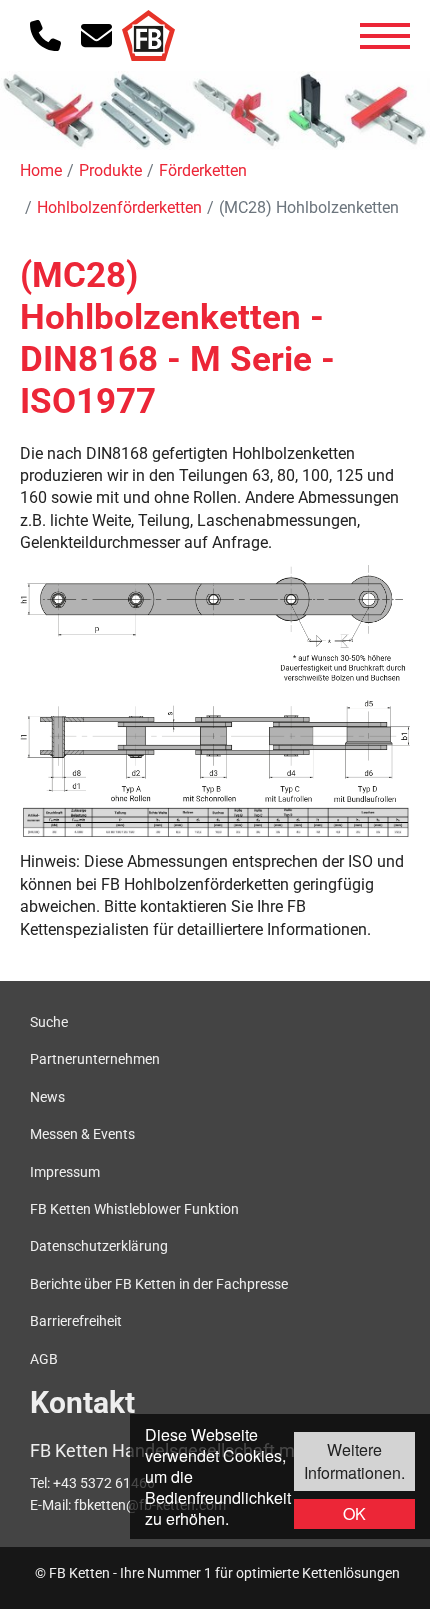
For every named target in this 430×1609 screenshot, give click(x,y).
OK (354, 1513)
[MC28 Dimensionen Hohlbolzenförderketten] (215, 823)
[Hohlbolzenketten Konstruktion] (215, 684)
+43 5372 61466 (104, 1483)
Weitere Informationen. (354, 1460)
